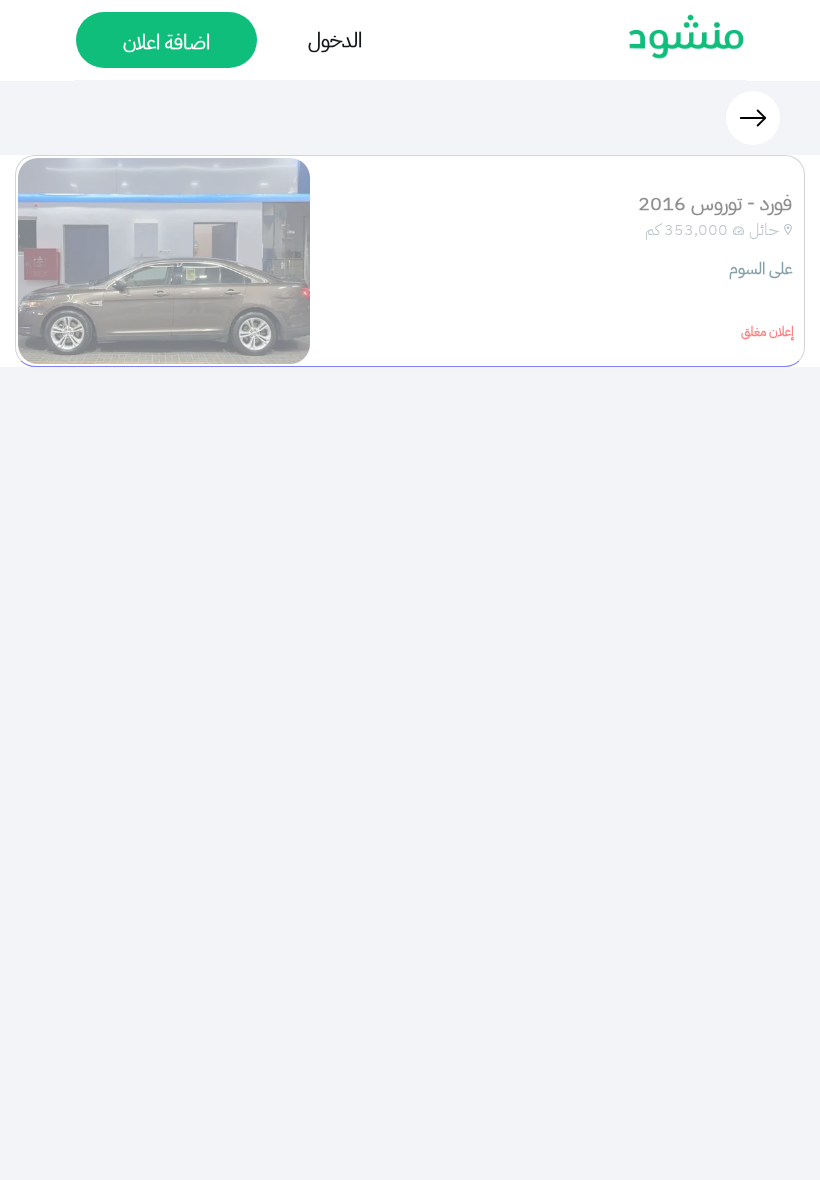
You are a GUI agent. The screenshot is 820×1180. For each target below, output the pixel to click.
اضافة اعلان (166, 42)
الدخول (335, 40)
